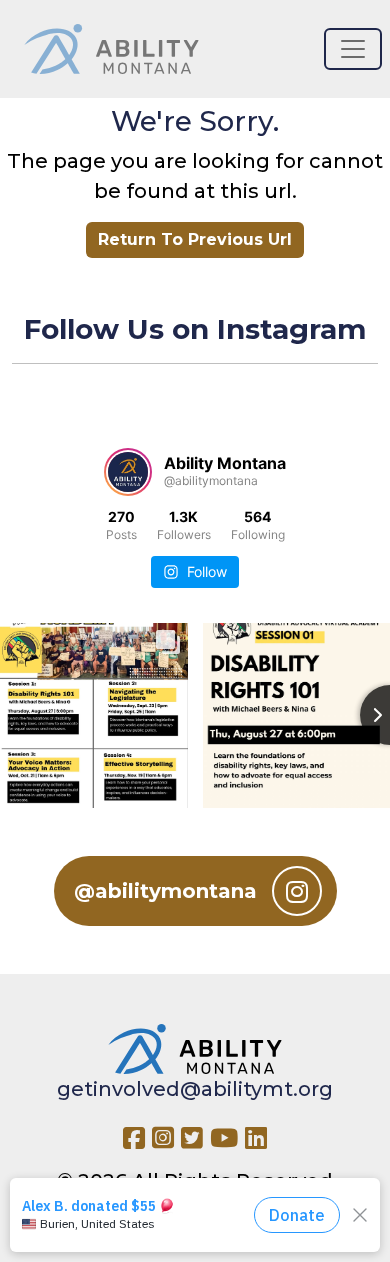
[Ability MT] (111, 49)
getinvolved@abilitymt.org (195, 1089)
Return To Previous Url (195, 239)
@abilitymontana (165, 891)
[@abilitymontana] (128, 472)
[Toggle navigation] (353, 49)
